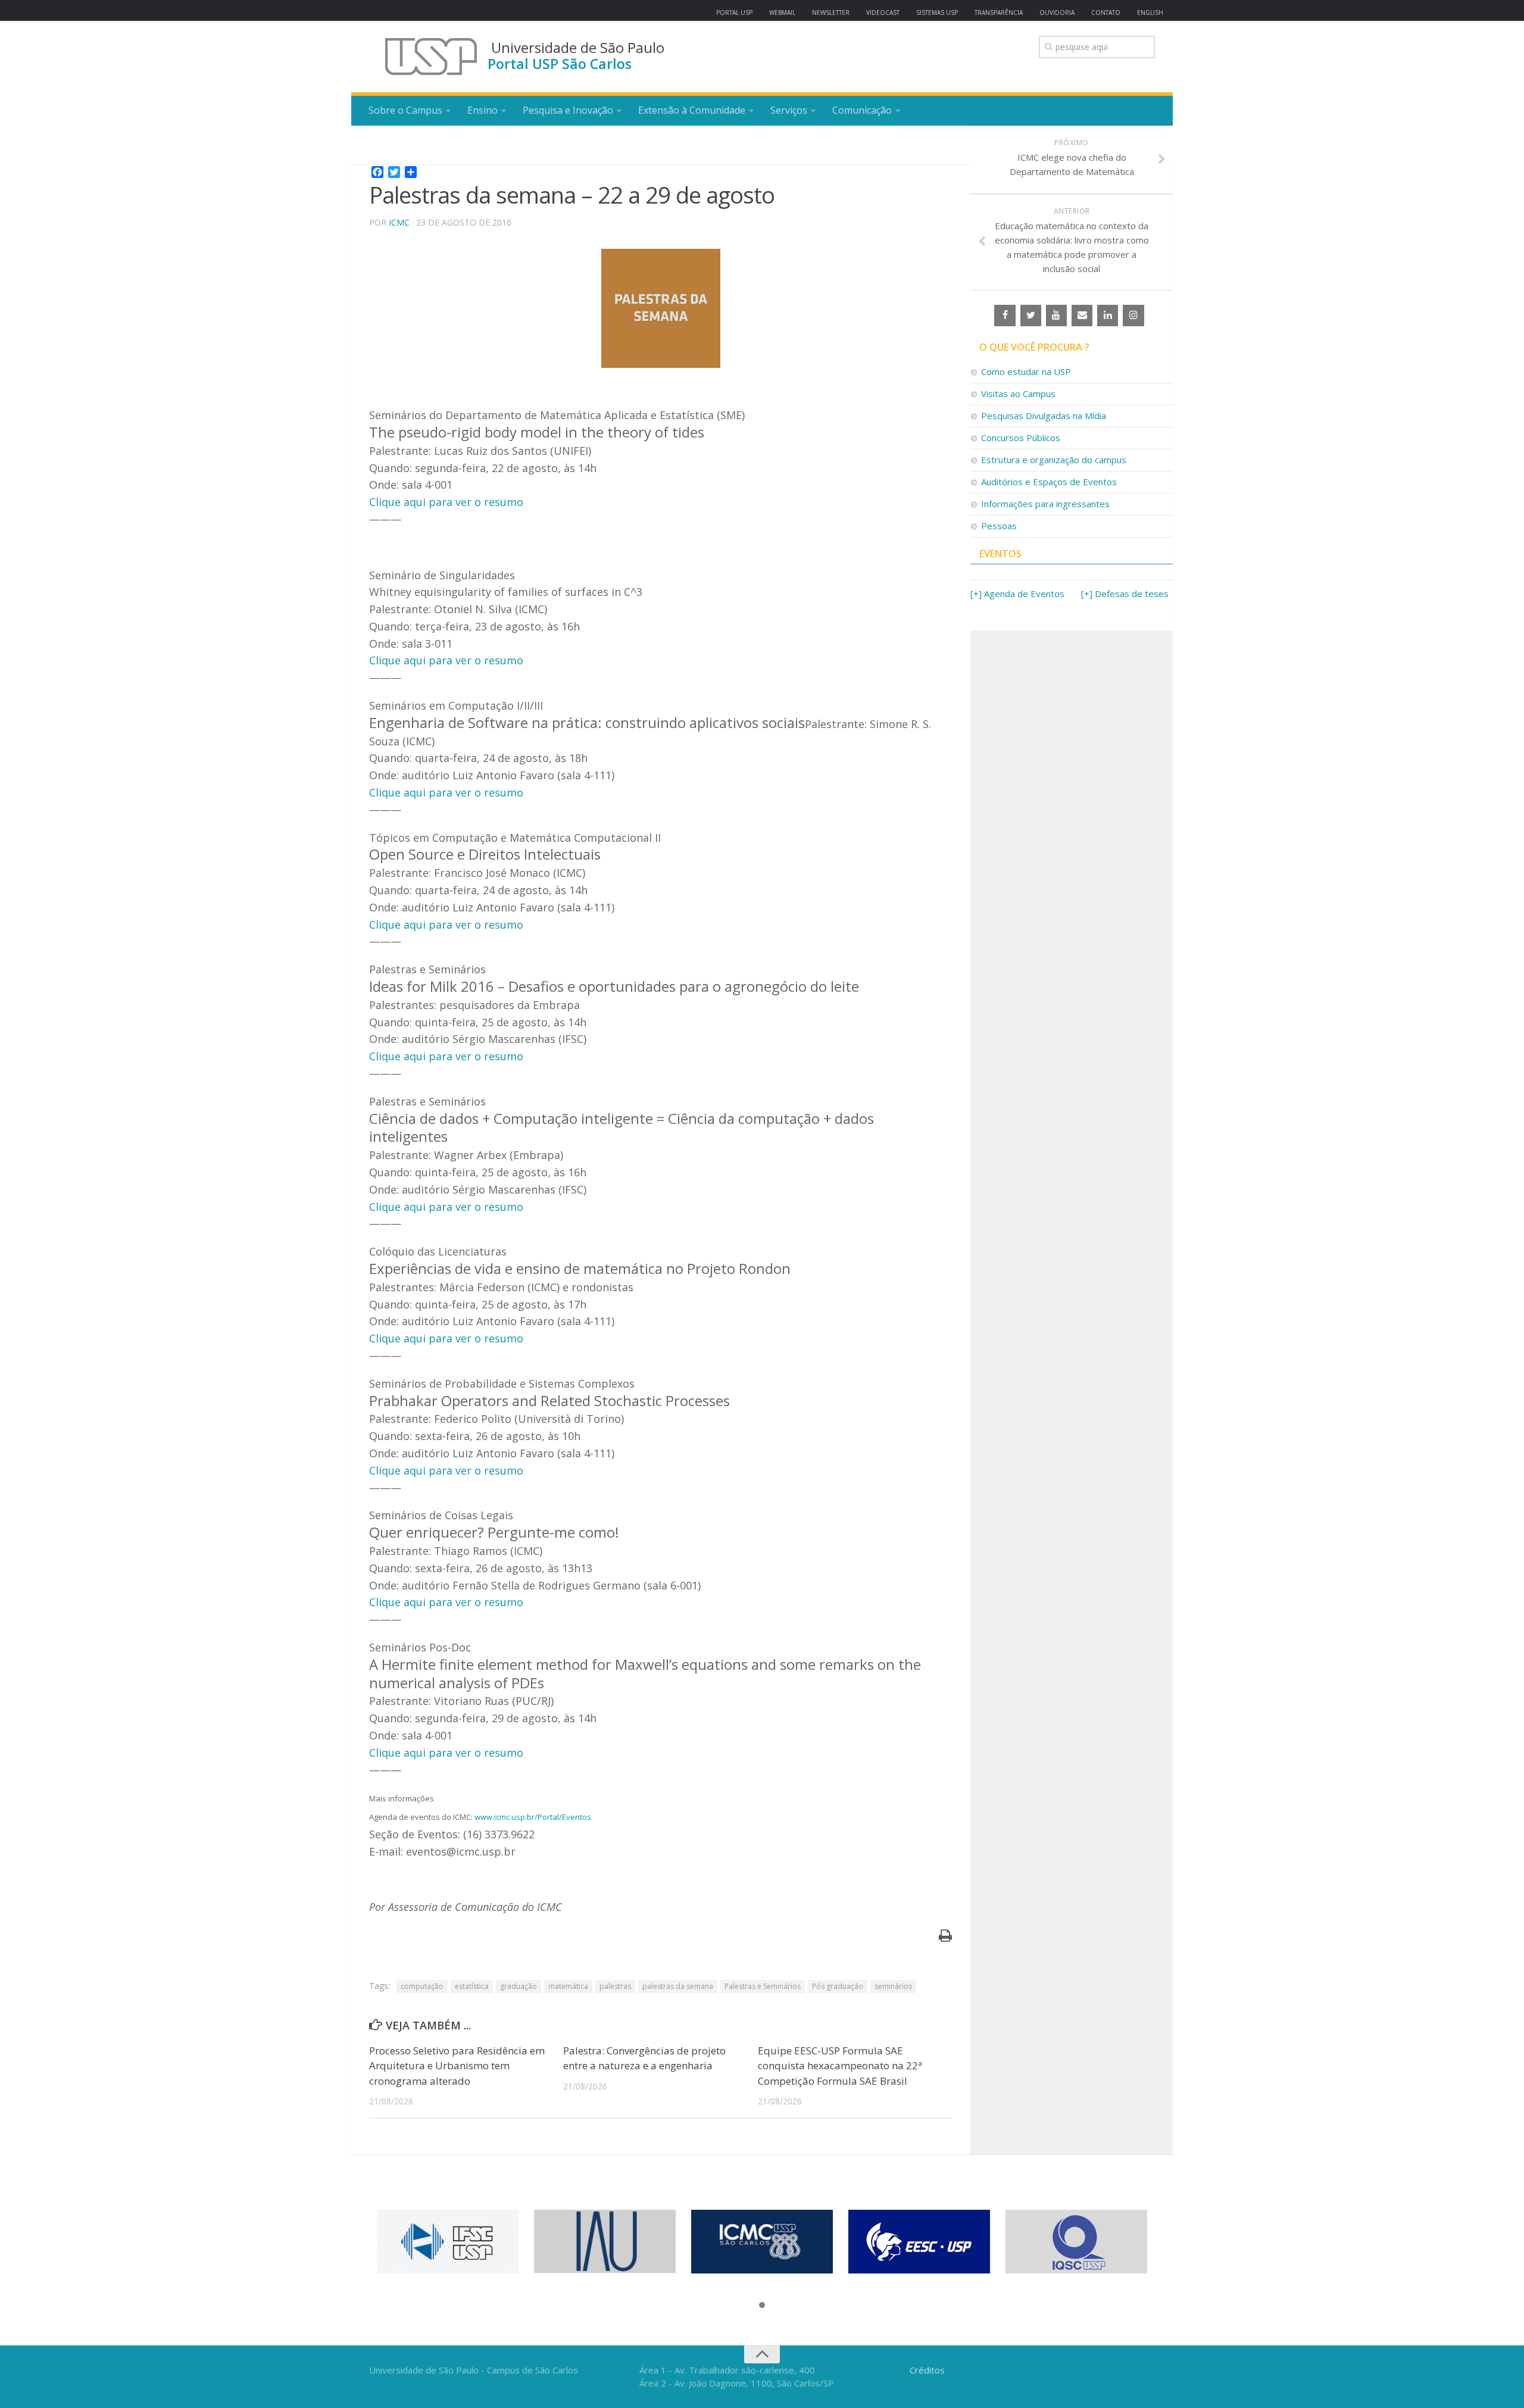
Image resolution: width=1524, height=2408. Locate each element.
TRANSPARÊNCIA (999, 13)
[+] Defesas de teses (1125, 594)
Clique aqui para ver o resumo (446, 502)
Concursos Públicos (1021, 438)
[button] (762, 2306)
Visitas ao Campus (1018, 393)
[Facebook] (1005, 316)
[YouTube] (1056, 316)
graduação (519, 1986)
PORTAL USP (734, 13)
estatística (472, 1986)
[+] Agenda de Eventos (1017, 594)
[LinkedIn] (1108, 316)
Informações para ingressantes (1045, 504)
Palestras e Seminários (763, 1986)
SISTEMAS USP (937, 13)
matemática (568, 1986)
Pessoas (999, 526)
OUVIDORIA (1057, 13)
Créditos (927, 2370)
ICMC (399, 222)
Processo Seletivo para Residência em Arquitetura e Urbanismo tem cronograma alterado (457, 2066)
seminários (893, 1986)
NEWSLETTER (831, 13)
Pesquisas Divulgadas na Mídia (1044, 416)
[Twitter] (1031, 316)
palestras (615, 1986)
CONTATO (1106, 13)
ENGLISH (1150, 13)
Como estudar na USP (1026, 371)
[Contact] (1082, 316)
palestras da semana (678, 1986)
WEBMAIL (782, 13)
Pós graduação (838, 1986)
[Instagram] (1133, 316)
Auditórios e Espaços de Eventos (1049, 482)
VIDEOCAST (883, 13)
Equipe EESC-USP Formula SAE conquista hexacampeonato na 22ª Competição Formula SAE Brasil (840, 2066)
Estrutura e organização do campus (1054, 460)
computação (422, 1986)
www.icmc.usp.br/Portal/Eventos (533, 1817)
